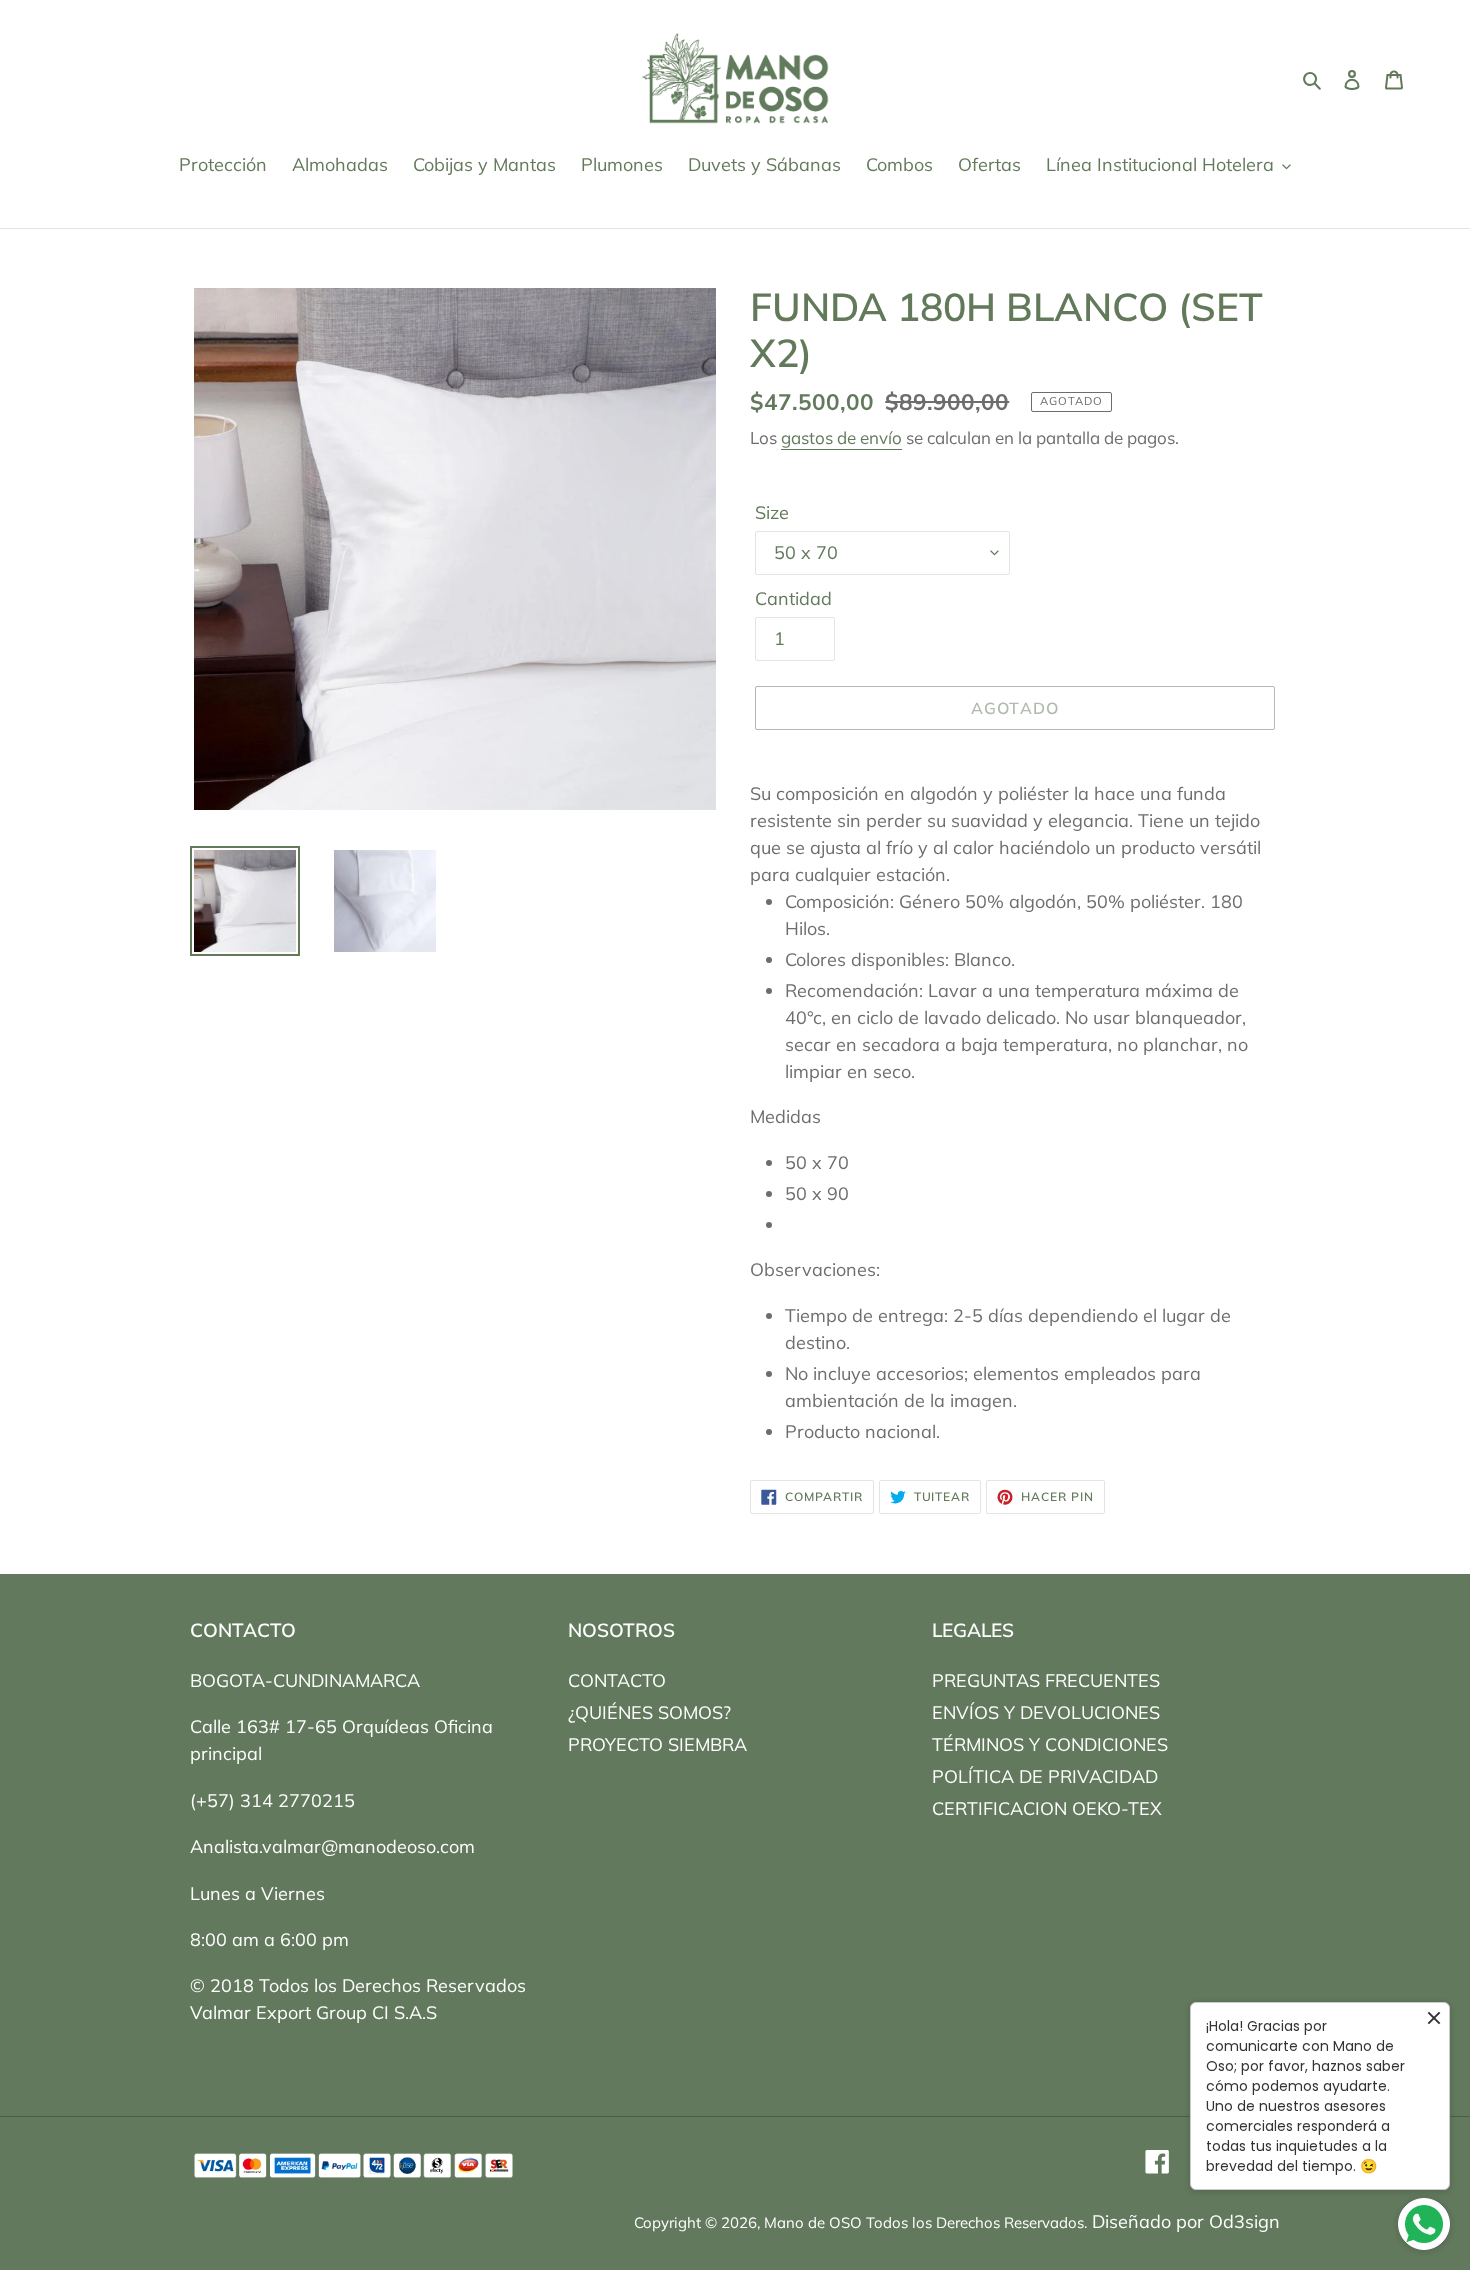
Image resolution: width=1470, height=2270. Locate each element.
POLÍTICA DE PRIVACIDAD (1045, 1776)
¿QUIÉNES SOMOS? (649, 1712)
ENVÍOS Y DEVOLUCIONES (1046, 1712)
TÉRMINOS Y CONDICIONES (1050, 1744)
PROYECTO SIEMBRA (657, 1744)
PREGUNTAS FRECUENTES (1046, 1680)
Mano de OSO (813, 2222)
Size (772, 512)
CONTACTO (617, 1680)
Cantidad (793, 598)
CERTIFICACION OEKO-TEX (1047, 1808)
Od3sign (1244, 2221)
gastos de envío (841, 437)
